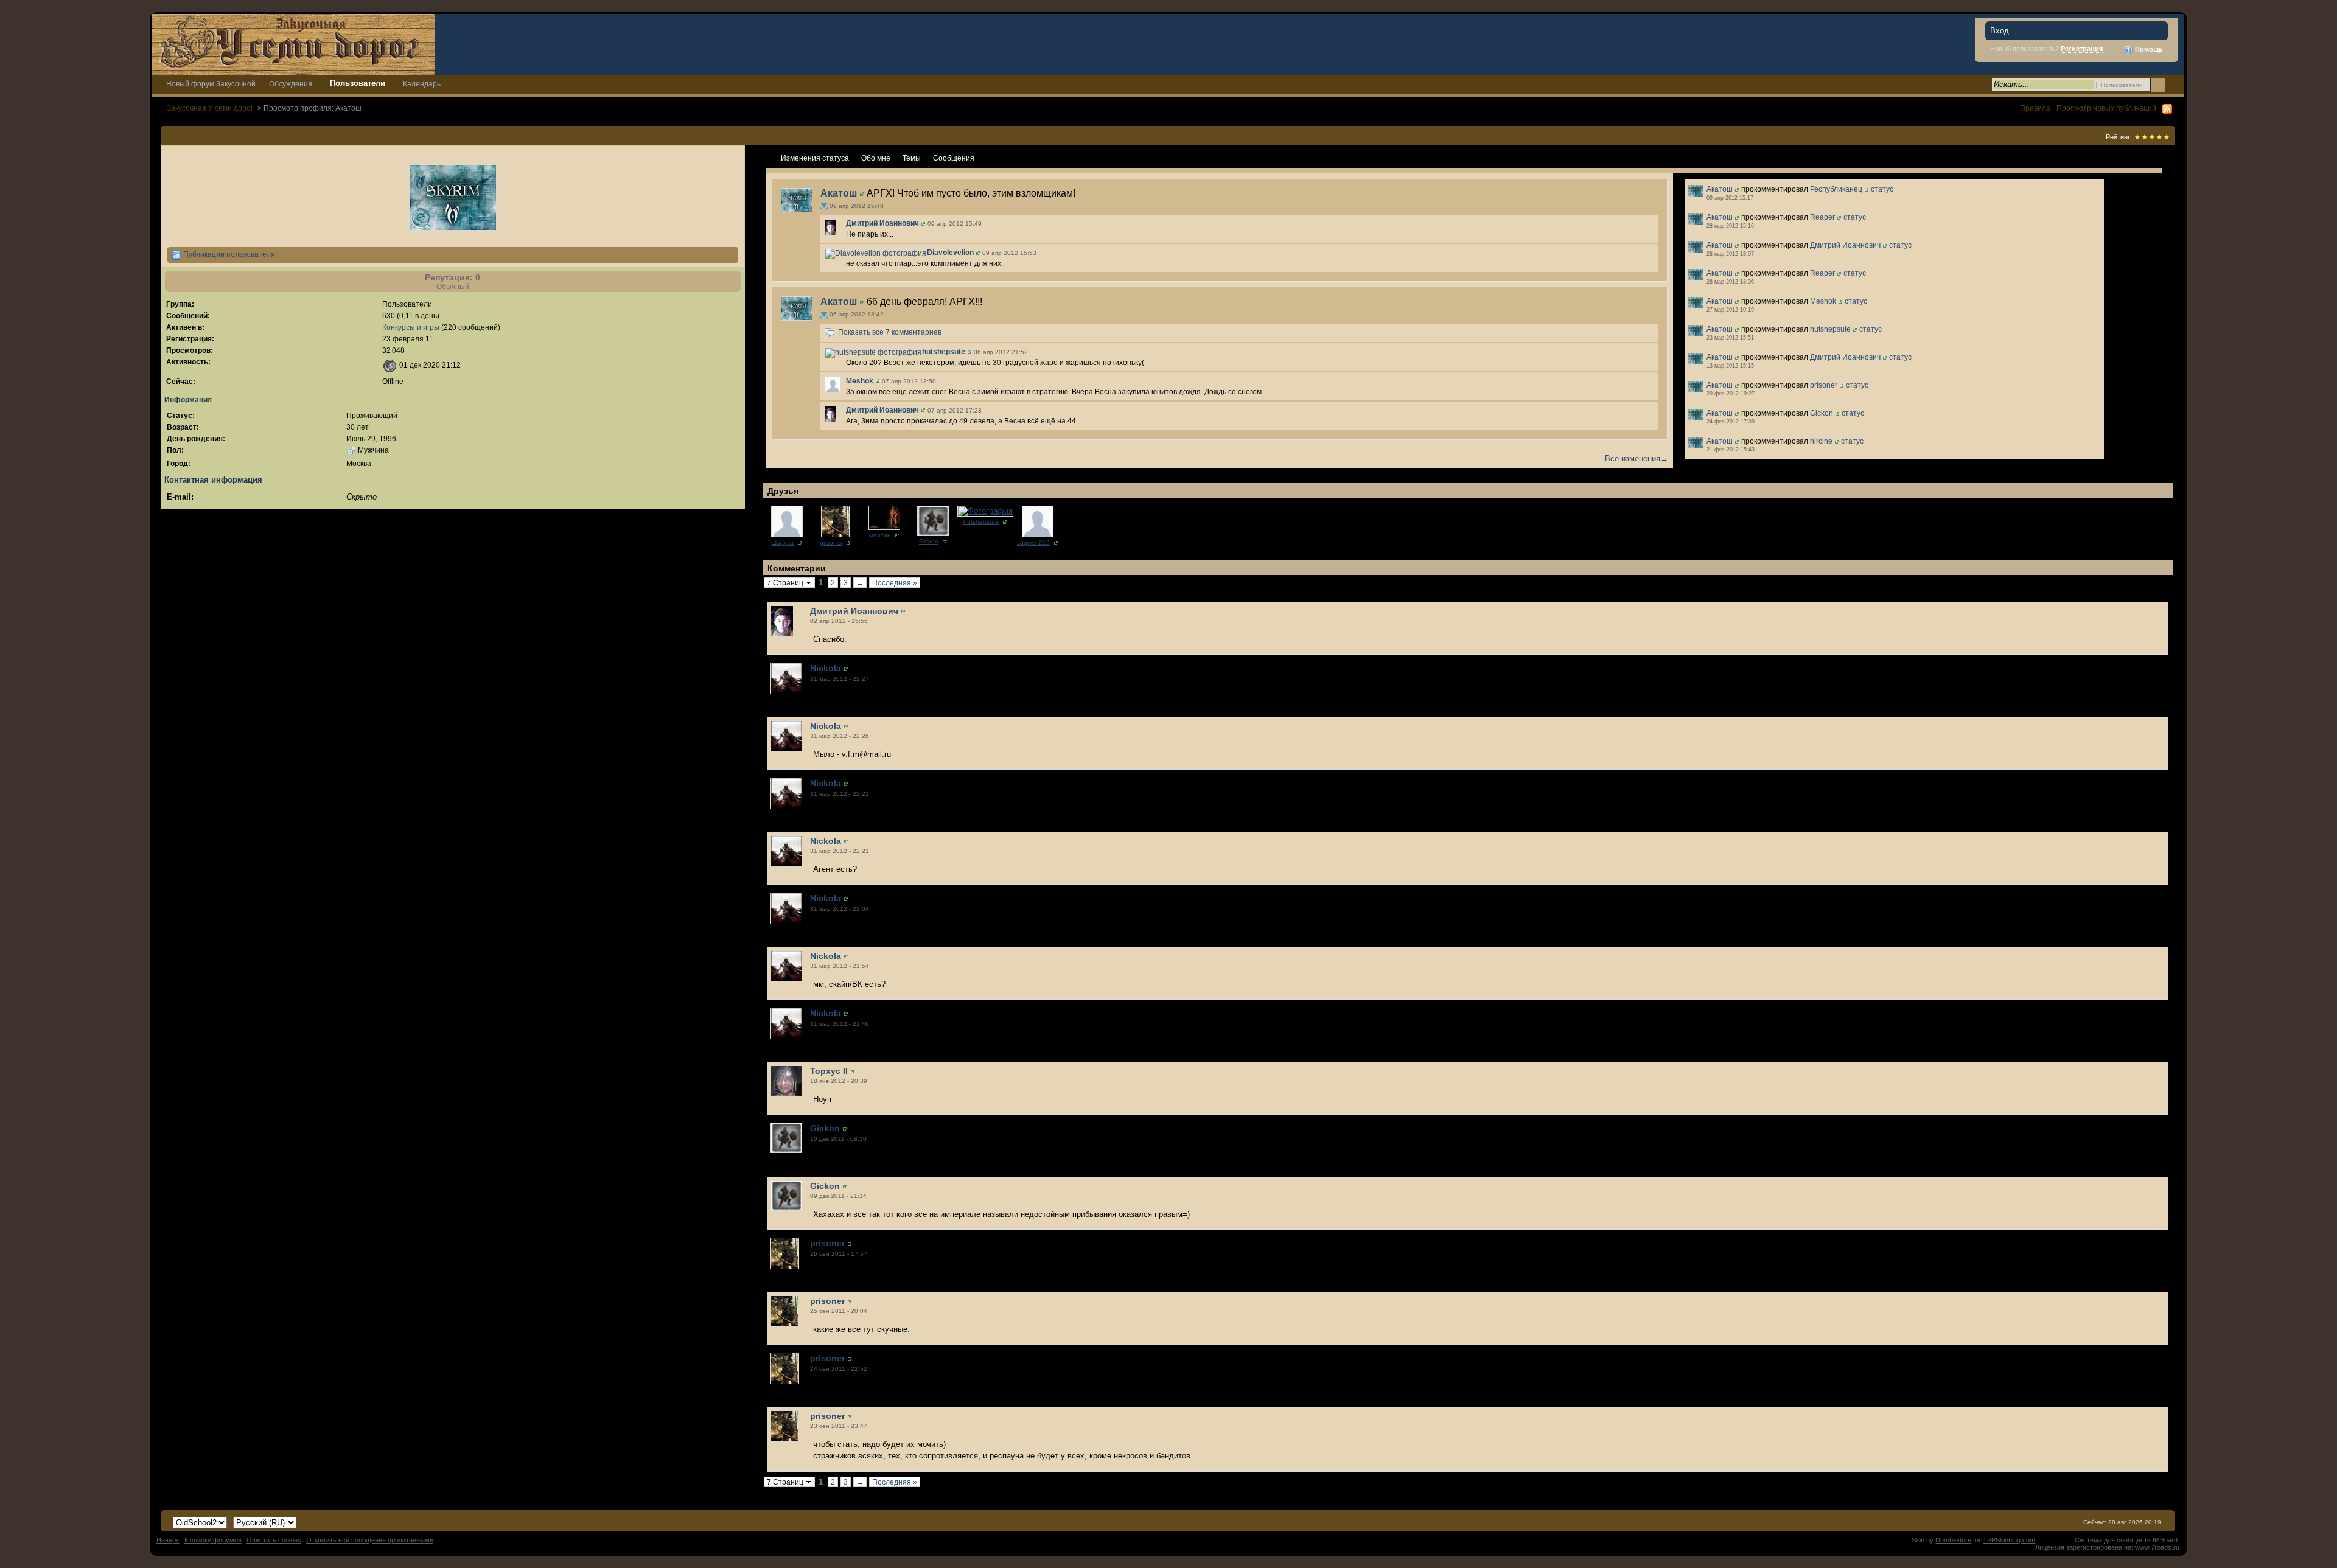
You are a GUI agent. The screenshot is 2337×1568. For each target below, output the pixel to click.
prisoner (1824, 385)
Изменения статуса (815, 158)
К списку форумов (213, 1540)
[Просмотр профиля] (797, 199)
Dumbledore (1953, 1540)
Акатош (839, 193)
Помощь (2148, 49)
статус (1882, 189)
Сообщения (954, 158)
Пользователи (358, 83)
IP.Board (2165, 1540)
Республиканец (1836, 189)
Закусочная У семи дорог (210, 108)
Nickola (826, 668)
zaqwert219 (1033, 542)
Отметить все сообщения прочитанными (370, 1540)
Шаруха (782, 542)
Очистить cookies (274, 1540)
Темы (912, 158)
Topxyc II (829, 1071)
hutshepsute (944, 352)
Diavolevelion (950, 253)
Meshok (860, 381)
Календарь (422, 84)
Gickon (1822, 413)
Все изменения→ (1637, 458)
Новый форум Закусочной (211, 84)
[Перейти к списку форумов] (293, 44)
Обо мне (876, 158)
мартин (880, 535)
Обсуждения (291, 84)
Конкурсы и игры (411, 327)
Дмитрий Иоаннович (882, 223)
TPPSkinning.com (2009, 1540)
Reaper (1822, 217)
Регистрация (2082, 49)
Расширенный (2174, 85)
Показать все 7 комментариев (890, 332)
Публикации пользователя (228, 254)
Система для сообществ (2113, 1540)
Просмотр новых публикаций (2106, 108)
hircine (1821, 441)
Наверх (168, 1540)
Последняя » (895, 583)
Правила (2035, 108)
